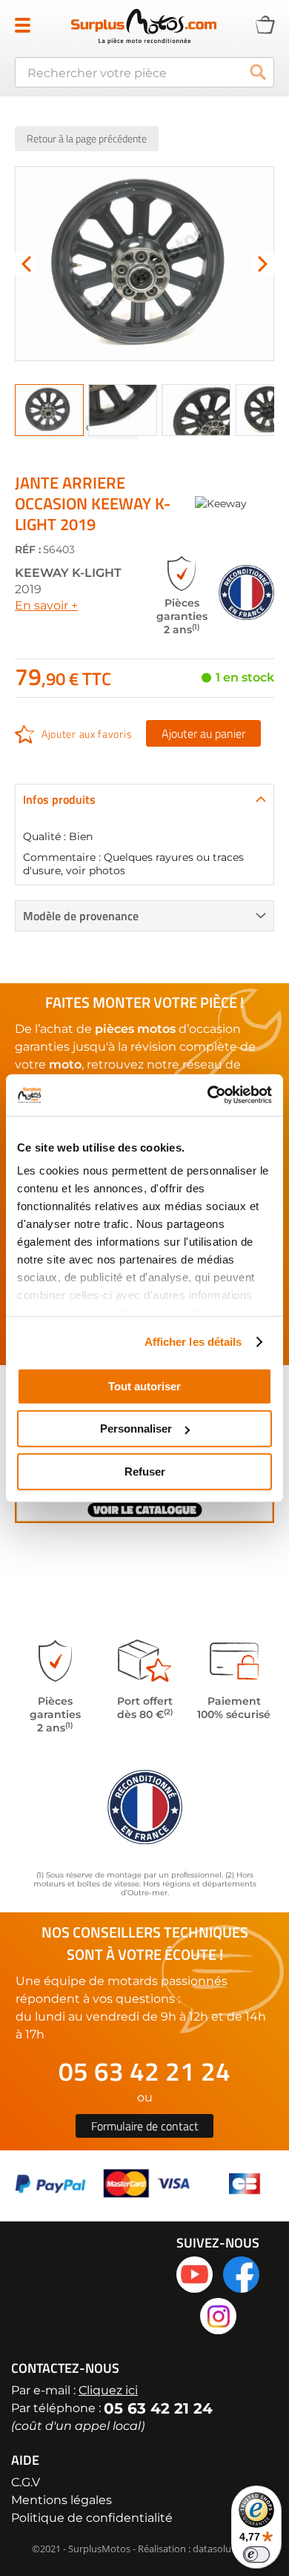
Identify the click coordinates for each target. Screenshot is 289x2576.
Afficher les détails (193, 1342)
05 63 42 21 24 (144, 2071)
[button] (26, 264)
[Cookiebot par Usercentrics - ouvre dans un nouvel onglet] (208, 1095)
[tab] (144, 799)
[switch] (256, 2554)
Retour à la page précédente (87, 138)
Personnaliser (136, 1429)
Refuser (145, 1471)
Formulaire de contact (145, 2126)
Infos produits (59, 799)
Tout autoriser (144, 1386)
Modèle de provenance (81, 916)
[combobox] (144, 72)
